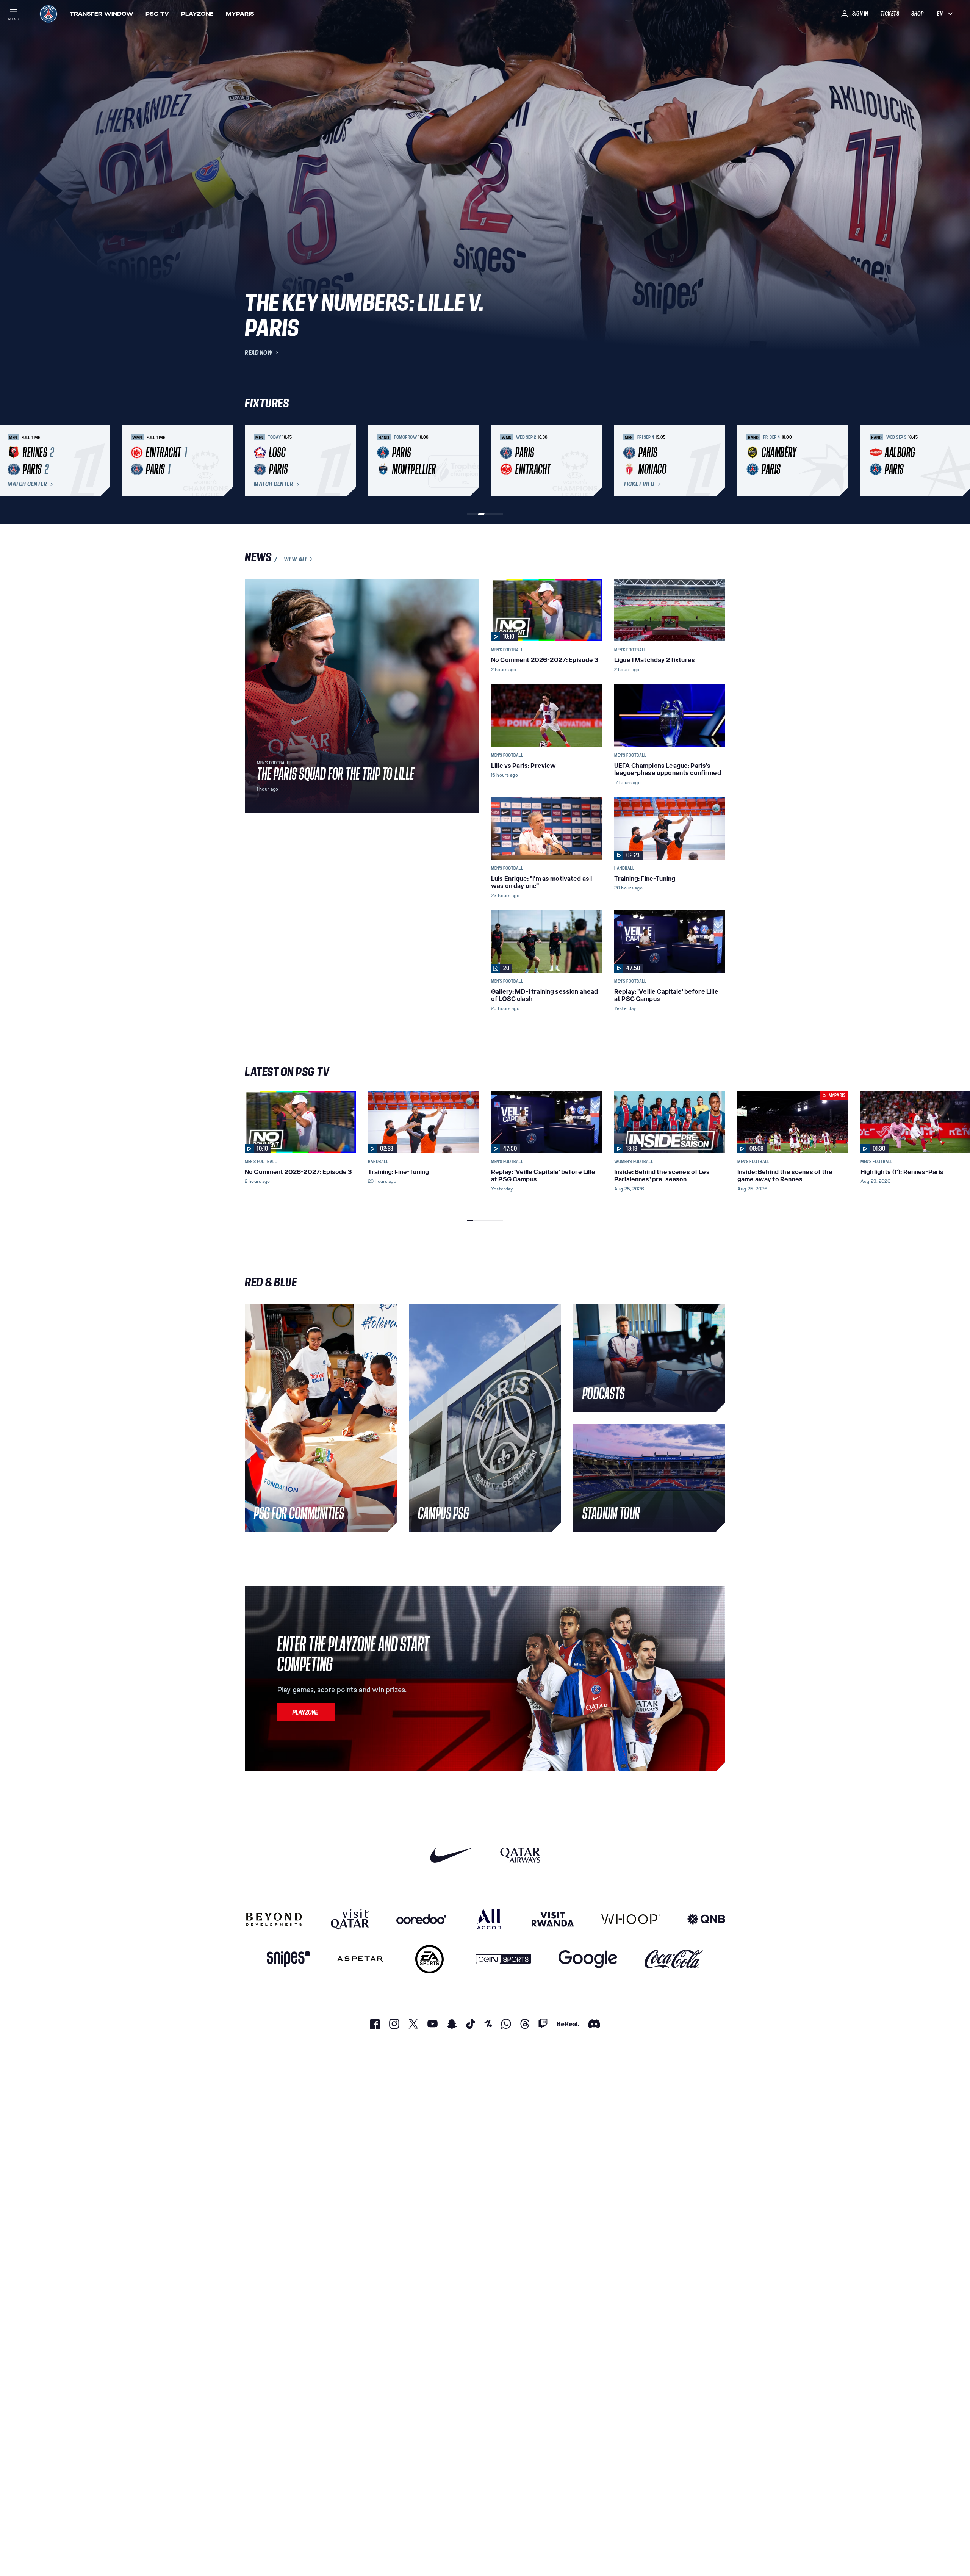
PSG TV (157, 14)
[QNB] (706, 1919)
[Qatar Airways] (520, 1855)
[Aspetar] (360, 1959)
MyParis (240, 14)
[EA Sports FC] (429, 1959)
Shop (917, 14)
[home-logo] (48, 14)
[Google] (588, 1959)
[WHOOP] (631, 1919)
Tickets (890, 14)
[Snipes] (288, 1959)
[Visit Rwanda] (553, 1919)
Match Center (27, 484)
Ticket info (639, 484)
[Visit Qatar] (350, 1919)
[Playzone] (306, 1712)
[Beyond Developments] (274, 1919)
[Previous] (254, 461)
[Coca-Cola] (674, 1959)
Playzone (197, 14)
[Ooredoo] (421, 1919)
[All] (489, 1919)
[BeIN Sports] (504, 1959)
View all (296, 559)
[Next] (716, 461)
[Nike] (451, 1855)
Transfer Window (102, 14)
